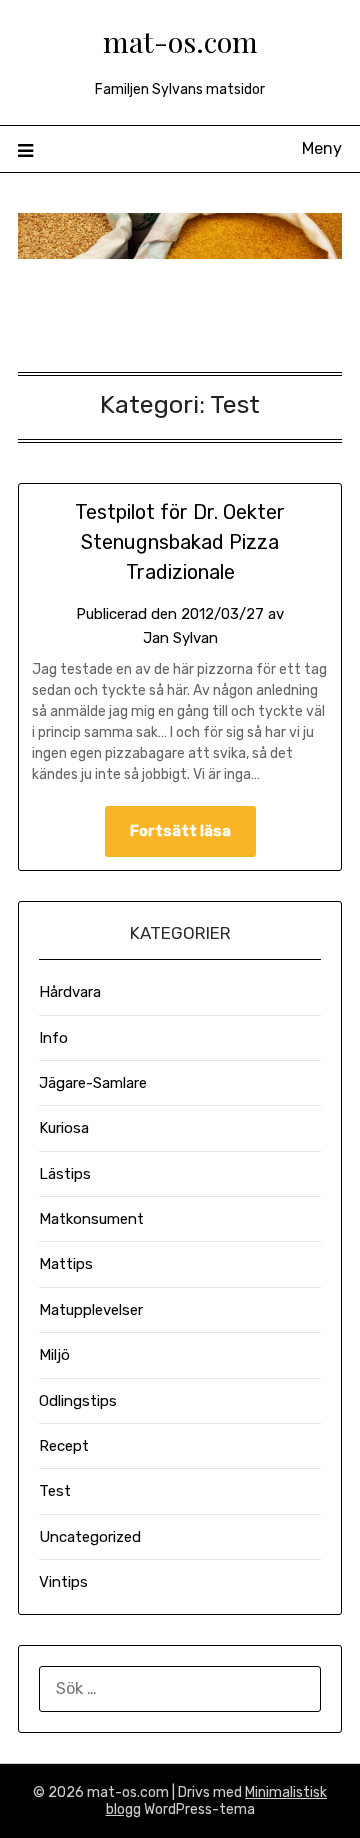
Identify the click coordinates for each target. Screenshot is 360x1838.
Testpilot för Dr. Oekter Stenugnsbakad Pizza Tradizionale (180, 542)
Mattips (66, 1264)
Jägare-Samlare (93, 1083)
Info (53, 1038)
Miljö (54, 1355)
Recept (64, 1446)
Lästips (65, 1174)
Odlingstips (78, 1401)
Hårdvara (70, 992)
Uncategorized (90, 1537)
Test (55, 1491)
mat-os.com (180, 41)
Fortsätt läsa (180, 831)
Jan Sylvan (180, 638)
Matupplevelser (91, 1310)
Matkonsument (91, 1219)
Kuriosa (64, 1128)
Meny (322, 148)
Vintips (63, 1582)
